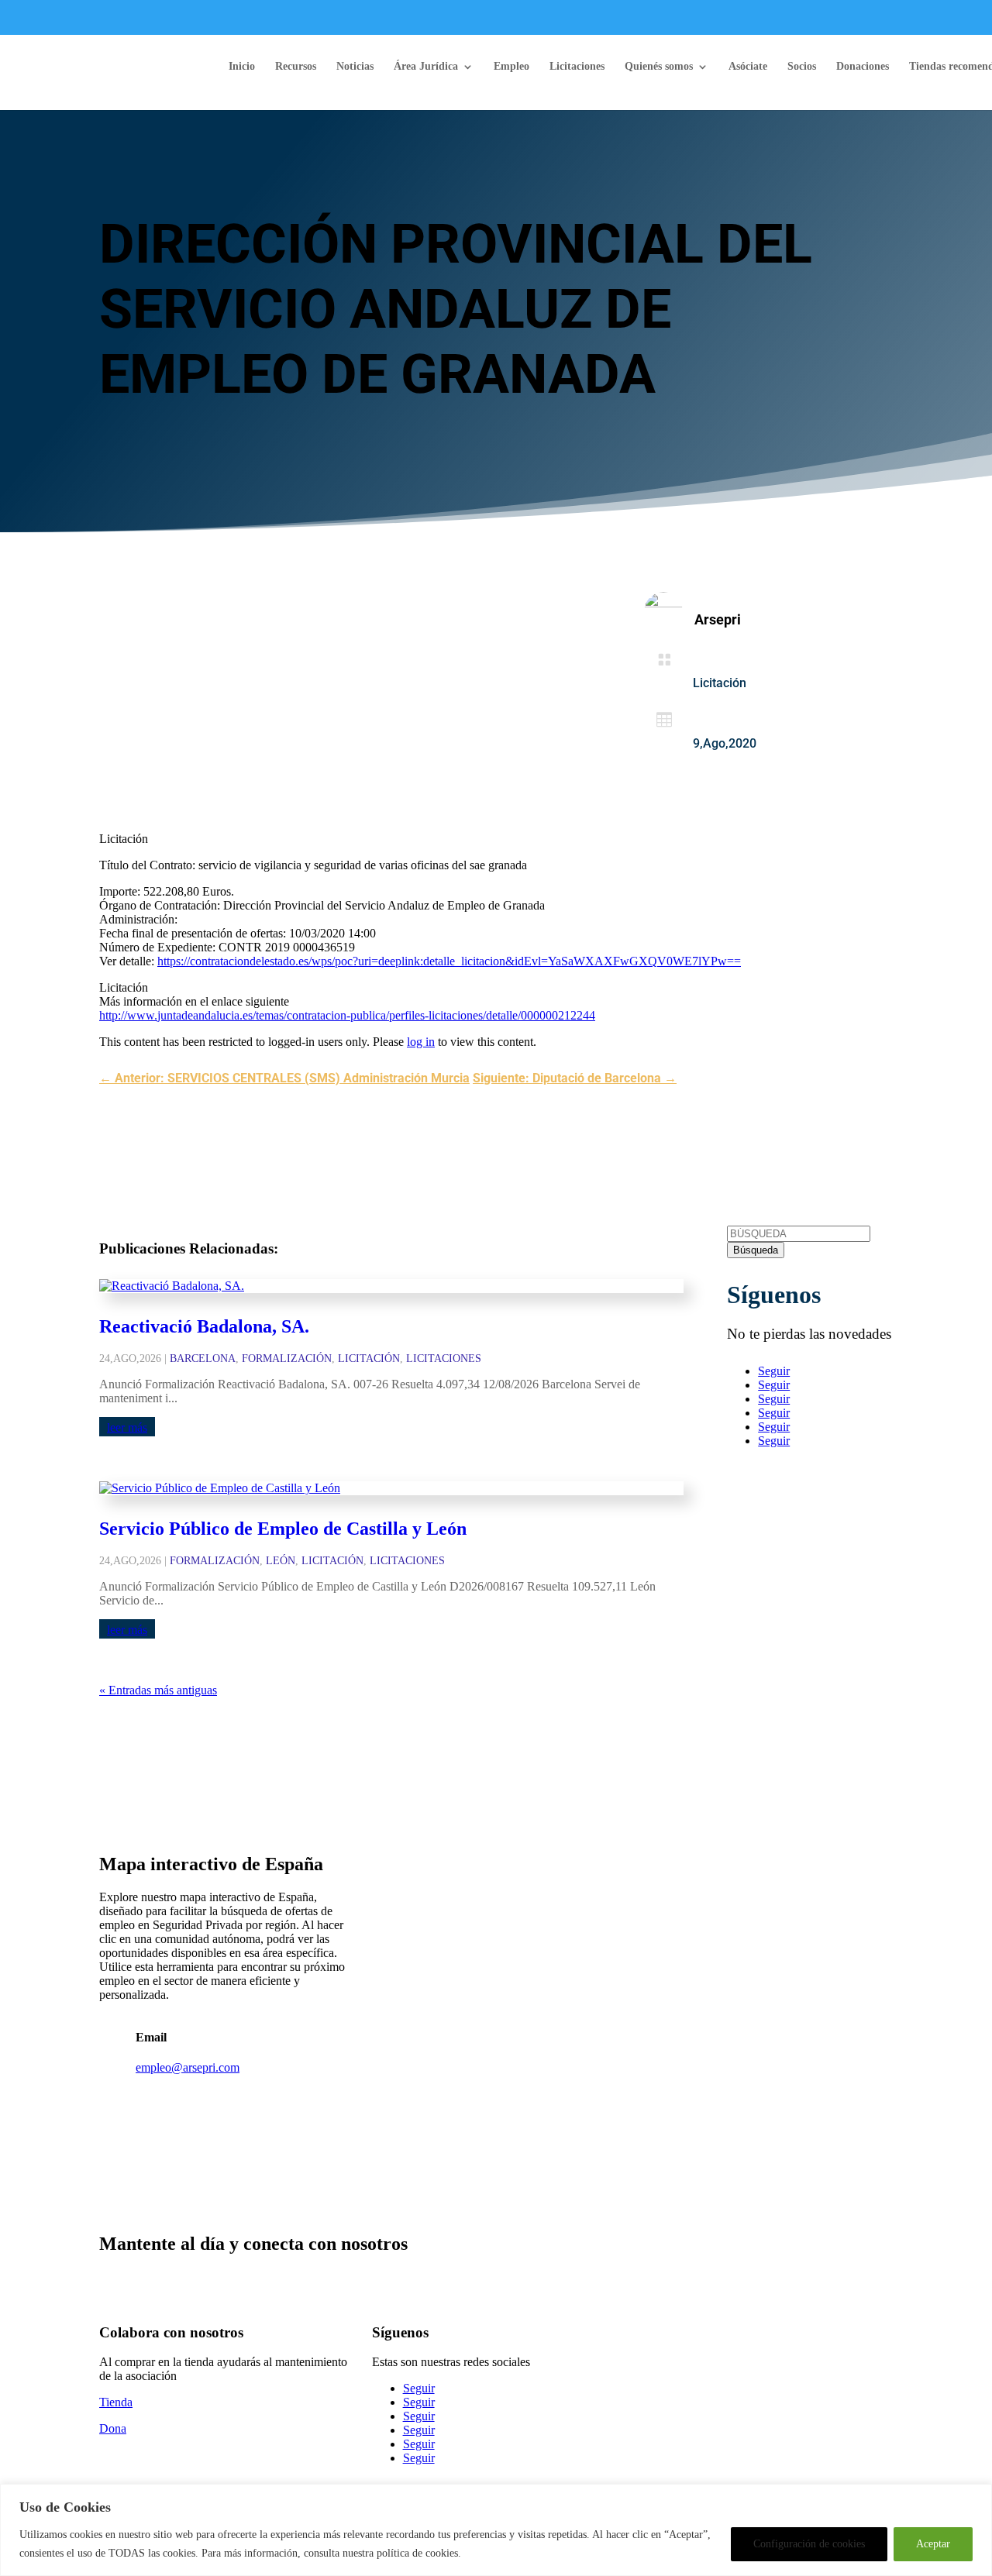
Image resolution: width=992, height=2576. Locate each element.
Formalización (287, 1359)
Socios (802, 67)
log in (421, 1042)
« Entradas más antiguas (158, 1690)
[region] (496, 2530)
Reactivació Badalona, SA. (204, 1326)
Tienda (116, 2402)
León (281, 1561)
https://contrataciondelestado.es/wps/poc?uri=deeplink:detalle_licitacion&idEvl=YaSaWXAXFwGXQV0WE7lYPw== (449, 961)
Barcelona (203, 1359)
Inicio (242, 67)
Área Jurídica (426, 67)
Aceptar (933, 2544)
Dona (113, 2428)
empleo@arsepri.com (188, 2067)
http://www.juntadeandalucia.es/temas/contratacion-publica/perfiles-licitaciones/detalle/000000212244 (347, 1015)
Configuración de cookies (809, 2544)
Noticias (355, 67)
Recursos (296, 67)
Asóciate (748, 67)
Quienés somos (659, 67)
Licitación (720, 683)
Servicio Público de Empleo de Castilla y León (283, 1529)
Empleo (511, 67)
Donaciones (863, 67)
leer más (127, 1427)
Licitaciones (577, 67)
